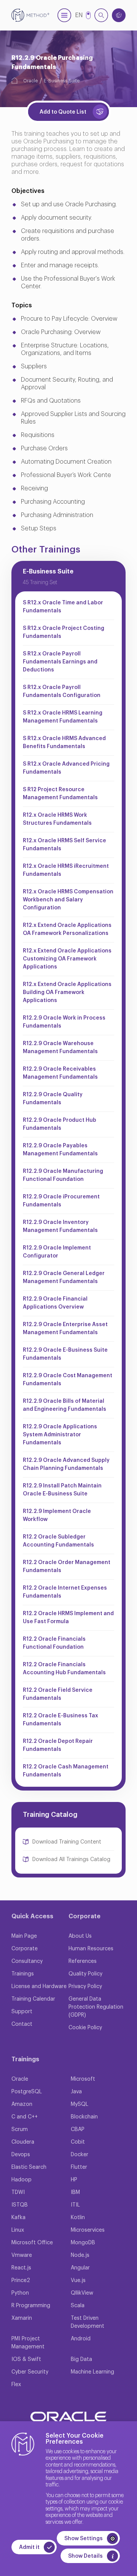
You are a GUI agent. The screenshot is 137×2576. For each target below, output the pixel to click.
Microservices (88, 2230)
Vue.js (78, 2280)
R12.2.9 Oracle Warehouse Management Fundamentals (60, 1048)
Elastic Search (29, 2167)
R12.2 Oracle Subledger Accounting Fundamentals (58, 1541)
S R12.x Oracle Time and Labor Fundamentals (63, 607)
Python (20, 2293)
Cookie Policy (85, 2028)
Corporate (25, 1949)
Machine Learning (92, 2372)
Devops (21, 2155)
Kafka (18, 2218)
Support (22, 2012)
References (83, 1961)
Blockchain (84, 2117)
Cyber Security (30, 2372)
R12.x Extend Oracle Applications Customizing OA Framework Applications (67, 959)
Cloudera (23, 2142)
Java (76, 2092)
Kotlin (78, 2218)
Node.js (80, 2255)
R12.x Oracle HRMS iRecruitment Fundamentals (66, 870)
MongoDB (83, 2243)
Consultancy (27, 1961)
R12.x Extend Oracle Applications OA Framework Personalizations (67, 929)
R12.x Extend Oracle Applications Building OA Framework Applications (67, 992)
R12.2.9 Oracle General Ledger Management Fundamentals (64, 1278)
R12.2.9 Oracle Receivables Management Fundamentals (60, 1073)
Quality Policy (85, 1974)
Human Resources (91, 1949)
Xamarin (22, 2318)
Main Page (24, 1936)
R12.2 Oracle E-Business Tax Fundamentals (61, 1720)
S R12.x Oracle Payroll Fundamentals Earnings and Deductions (60, 662)
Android (81, 2339)
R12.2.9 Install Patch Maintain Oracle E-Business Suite (62, 1490)
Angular (80, 2268)
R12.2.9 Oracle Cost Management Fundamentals (68, 1380)
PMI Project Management (28, 2343)
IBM (75, 2192)
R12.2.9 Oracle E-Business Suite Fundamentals (65, 1354)
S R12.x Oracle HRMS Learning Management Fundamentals (63, 717)
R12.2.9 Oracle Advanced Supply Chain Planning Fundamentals (66, 1464)
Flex (16, 2385)
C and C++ (25, 2117)
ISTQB (20, 2205)
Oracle (30, 81)
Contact (22, 2024)
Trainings (23, 1974)
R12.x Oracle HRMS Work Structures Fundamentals (57, 819)
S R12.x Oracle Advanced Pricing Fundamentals (66, 768)
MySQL (80, 2104)
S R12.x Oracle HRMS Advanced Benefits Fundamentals (64, 743)
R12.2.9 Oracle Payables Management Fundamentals (60, 1150)
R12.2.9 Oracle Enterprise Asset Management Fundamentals (65, 1329)
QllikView (82, 2293)
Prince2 (21, 2280)
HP (74, 2180)
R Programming (31, 2306)
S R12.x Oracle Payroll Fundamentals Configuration (62, 691)
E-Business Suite (62, 81)
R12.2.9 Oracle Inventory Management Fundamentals (60, 1226)
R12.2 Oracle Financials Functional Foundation (54, 1643)
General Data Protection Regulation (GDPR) (96, 2007)
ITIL (75, 2205)
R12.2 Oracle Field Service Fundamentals (58, 1694)
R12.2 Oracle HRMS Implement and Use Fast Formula (68, 1618)
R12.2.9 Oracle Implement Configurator (57, 1252)
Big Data (81, 2359)
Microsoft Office (32, 2243)
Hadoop (22, 2180)
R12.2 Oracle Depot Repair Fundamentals (58, 1745)
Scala (78, 2306)
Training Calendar (33, 1999)
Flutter (79, 2167)
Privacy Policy (85, 1987)
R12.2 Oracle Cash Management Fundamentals (66, 1771)
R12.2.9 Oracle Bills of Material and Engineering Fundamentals (65, 1405)
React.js (21, 2268)
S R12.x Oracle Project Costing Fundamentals (64, 632)
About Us (80, 1936)
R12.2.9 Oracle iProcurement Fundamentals (61, 1201)
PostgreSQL (27, 2092)
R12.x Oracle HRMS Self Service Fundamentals (65, 845)
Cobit (78, 2142)
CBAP (78, 2130)
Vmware (22, 2255)
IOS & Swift (26, 2359)
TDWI (18, 2192)
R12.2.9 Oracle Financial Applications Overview (55, 1303)
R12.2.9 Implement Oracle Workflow (57, 1515)
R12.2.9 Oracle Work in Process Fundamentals (64, 1022)
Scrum (20, 2130)
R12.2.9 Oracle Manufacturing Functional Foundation (63, 1175)
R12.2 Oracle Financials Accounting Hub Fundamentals (64, 1669)
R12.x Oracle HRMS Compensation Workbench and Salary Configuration (68, 900)
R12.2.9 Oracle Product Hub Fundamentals (60, 1124)
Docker (80, 2155)
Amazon (22, 2104)
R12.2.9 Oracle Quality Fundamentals (53, 1099)
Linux (18, 2230)
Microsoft (83, 2079)
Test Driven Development (88, 2322)
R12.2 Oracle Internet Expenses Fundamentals (65, 1592)
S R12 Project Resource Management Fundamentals (60, 794)
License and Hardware (39, 1987)
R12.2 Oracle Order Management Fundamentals (67, 1567)
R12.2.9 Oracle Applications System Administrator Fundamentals (60, 1435)
